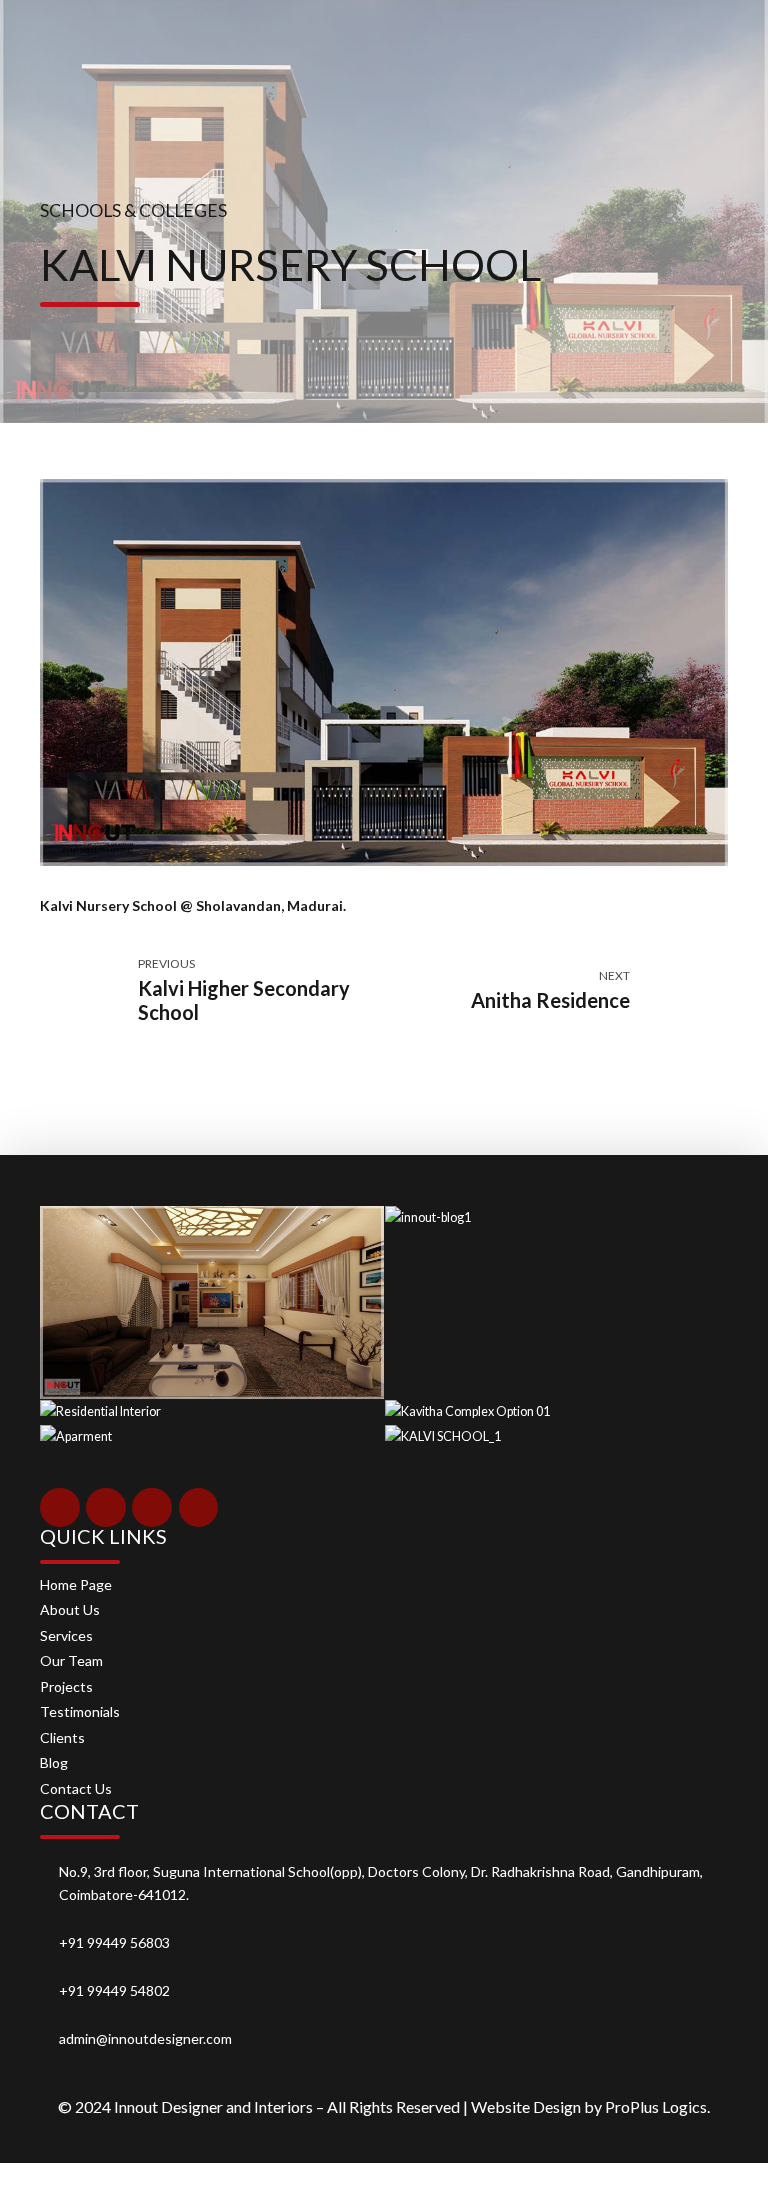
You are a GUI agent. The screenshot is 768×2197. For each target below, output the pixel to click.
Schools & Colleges (133, 210)
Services (66, 1635)
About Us (70, 1609)
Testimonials (80, 1711)
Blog (54, 1762)
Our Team (71, 1660)
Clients (62, 1737)
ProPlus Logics (656, 2106)
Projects (66, 1686)
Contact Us (76, 1788)
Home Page (76, 1584)
